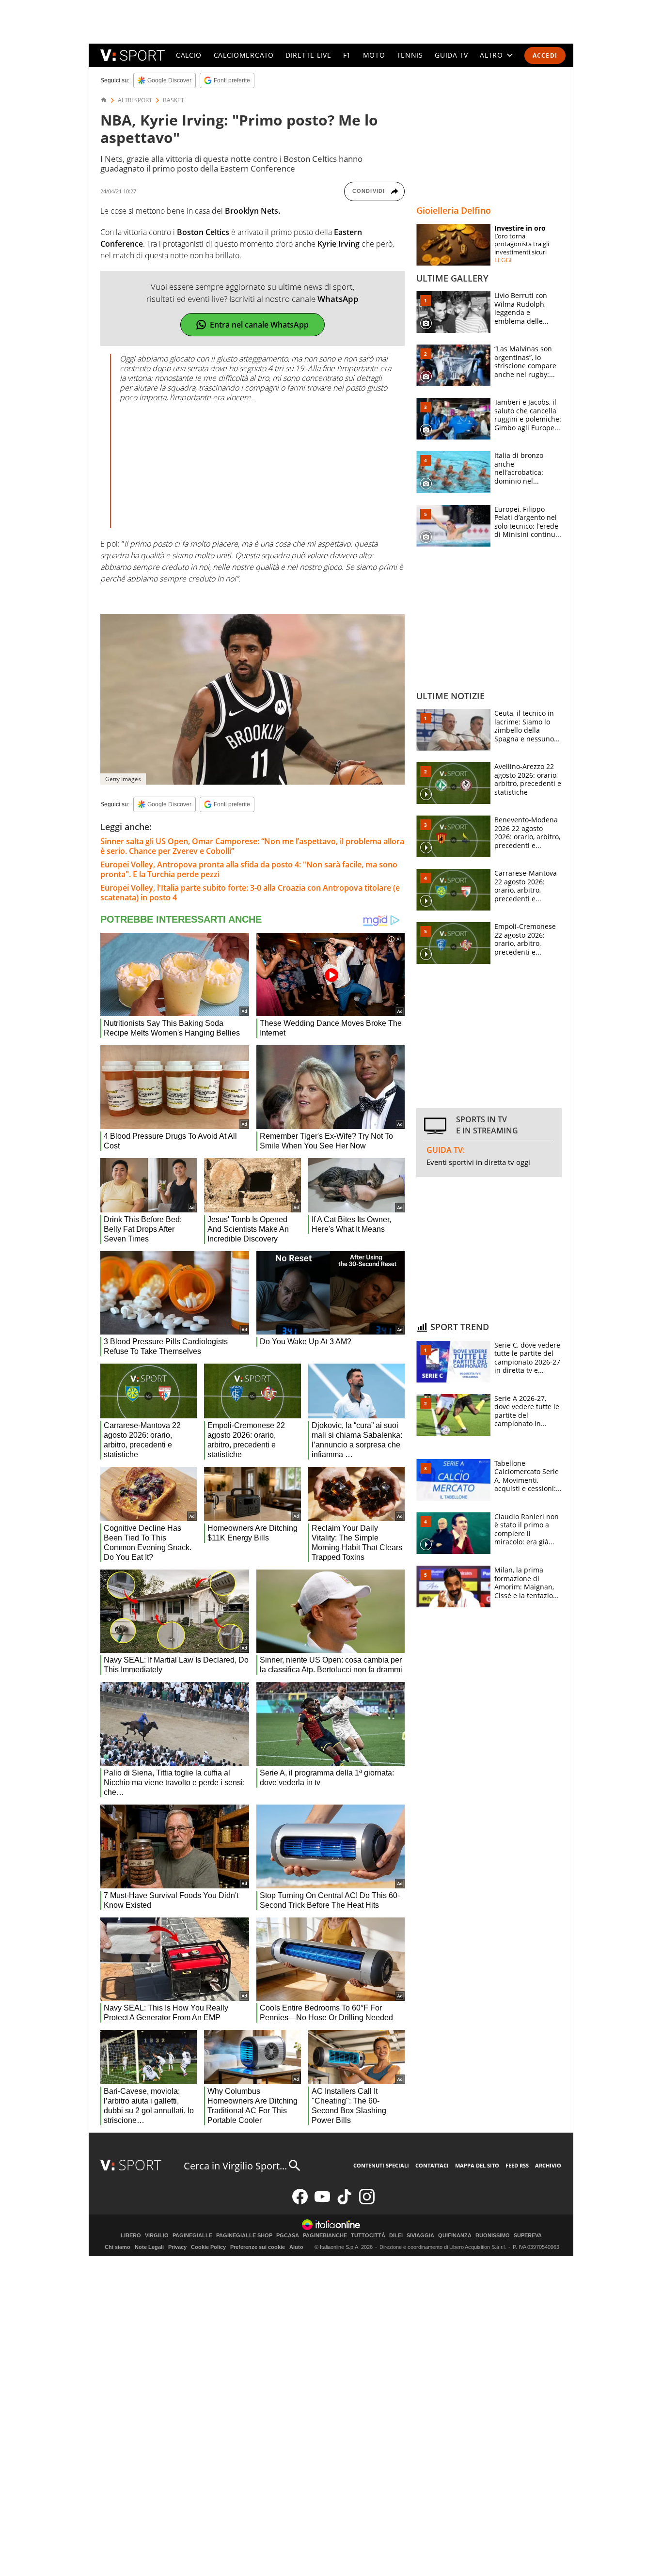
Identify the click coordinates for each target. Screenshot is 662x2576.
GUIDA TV (451, 55)
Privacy (177, 2247)
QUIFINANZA (455, 2236)
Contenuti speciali (381, 2165)
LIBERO (131, 2236)
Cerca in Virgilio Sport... (235, 2166)
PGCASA (288, 2236)
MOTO (374, 55)
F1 (347, 55)
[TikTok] (345, 2202)
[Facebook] (300, 2202)
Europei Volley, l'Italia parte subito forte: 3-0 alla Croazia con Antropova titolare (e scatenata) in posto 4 (250, 893)
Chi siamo (118, 2247)
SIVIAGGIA (420, 2236)
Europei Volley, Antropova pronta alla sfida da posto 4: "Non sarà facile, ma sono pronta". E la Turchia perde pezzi (249, 869)
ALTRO (491, 55)
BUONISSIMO (493, 2236)
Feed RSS (517, 2165)
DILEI (396, 2236)
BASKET (173, 100)
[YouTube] (322, 2202)
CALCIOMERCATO (244, 55)
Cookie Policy (208, 2247)
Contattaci (432, 2165)
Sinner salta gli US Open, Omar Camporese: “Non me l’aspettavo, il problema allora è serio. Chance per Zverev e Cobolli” (252, 846)
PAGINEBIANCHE (325, 2236)
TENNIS (410, 55)
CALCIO (189, 55)
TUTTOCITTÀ (368, 2236)
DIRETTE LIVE (308, 55)
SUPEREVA (528, 2236)
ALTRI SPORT (135, 100)
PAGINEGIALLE (192, 2236)
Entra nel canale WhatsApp (259, 325)
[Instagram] (367, 2202)
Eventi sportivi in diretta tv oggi (478, 1162)
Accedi (545, 55)
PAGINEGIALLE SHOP (244, 2236)
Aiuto (296, 2247)
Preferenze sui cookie (258, 2247)
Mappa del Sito (477, 2165)
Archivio (548, 2165)
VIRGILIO (157, 2236)
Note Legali (149, 2247)
